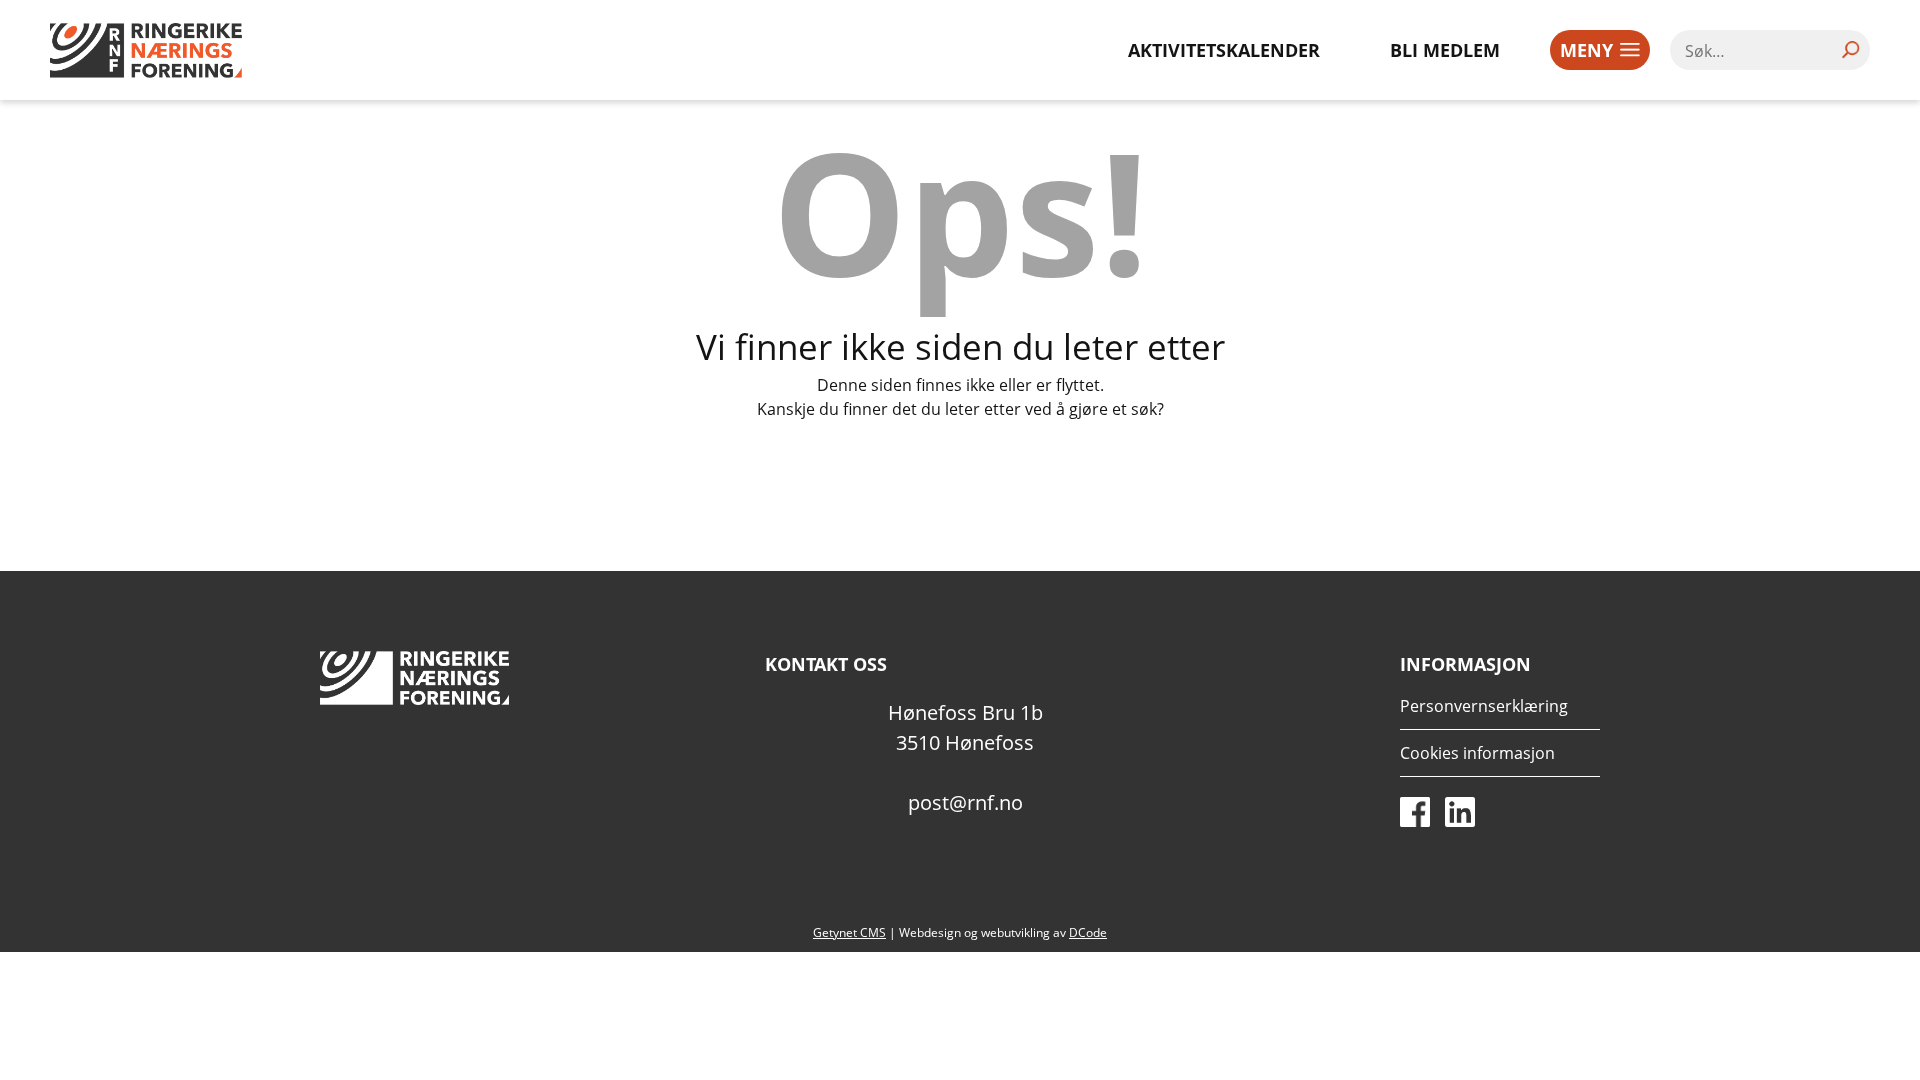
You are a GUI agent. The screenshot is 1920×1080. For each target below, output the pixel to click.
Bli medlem (1445, 50)
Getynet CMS (849, 932)
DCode (1088, 932)
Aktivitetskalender (1224, 50)
